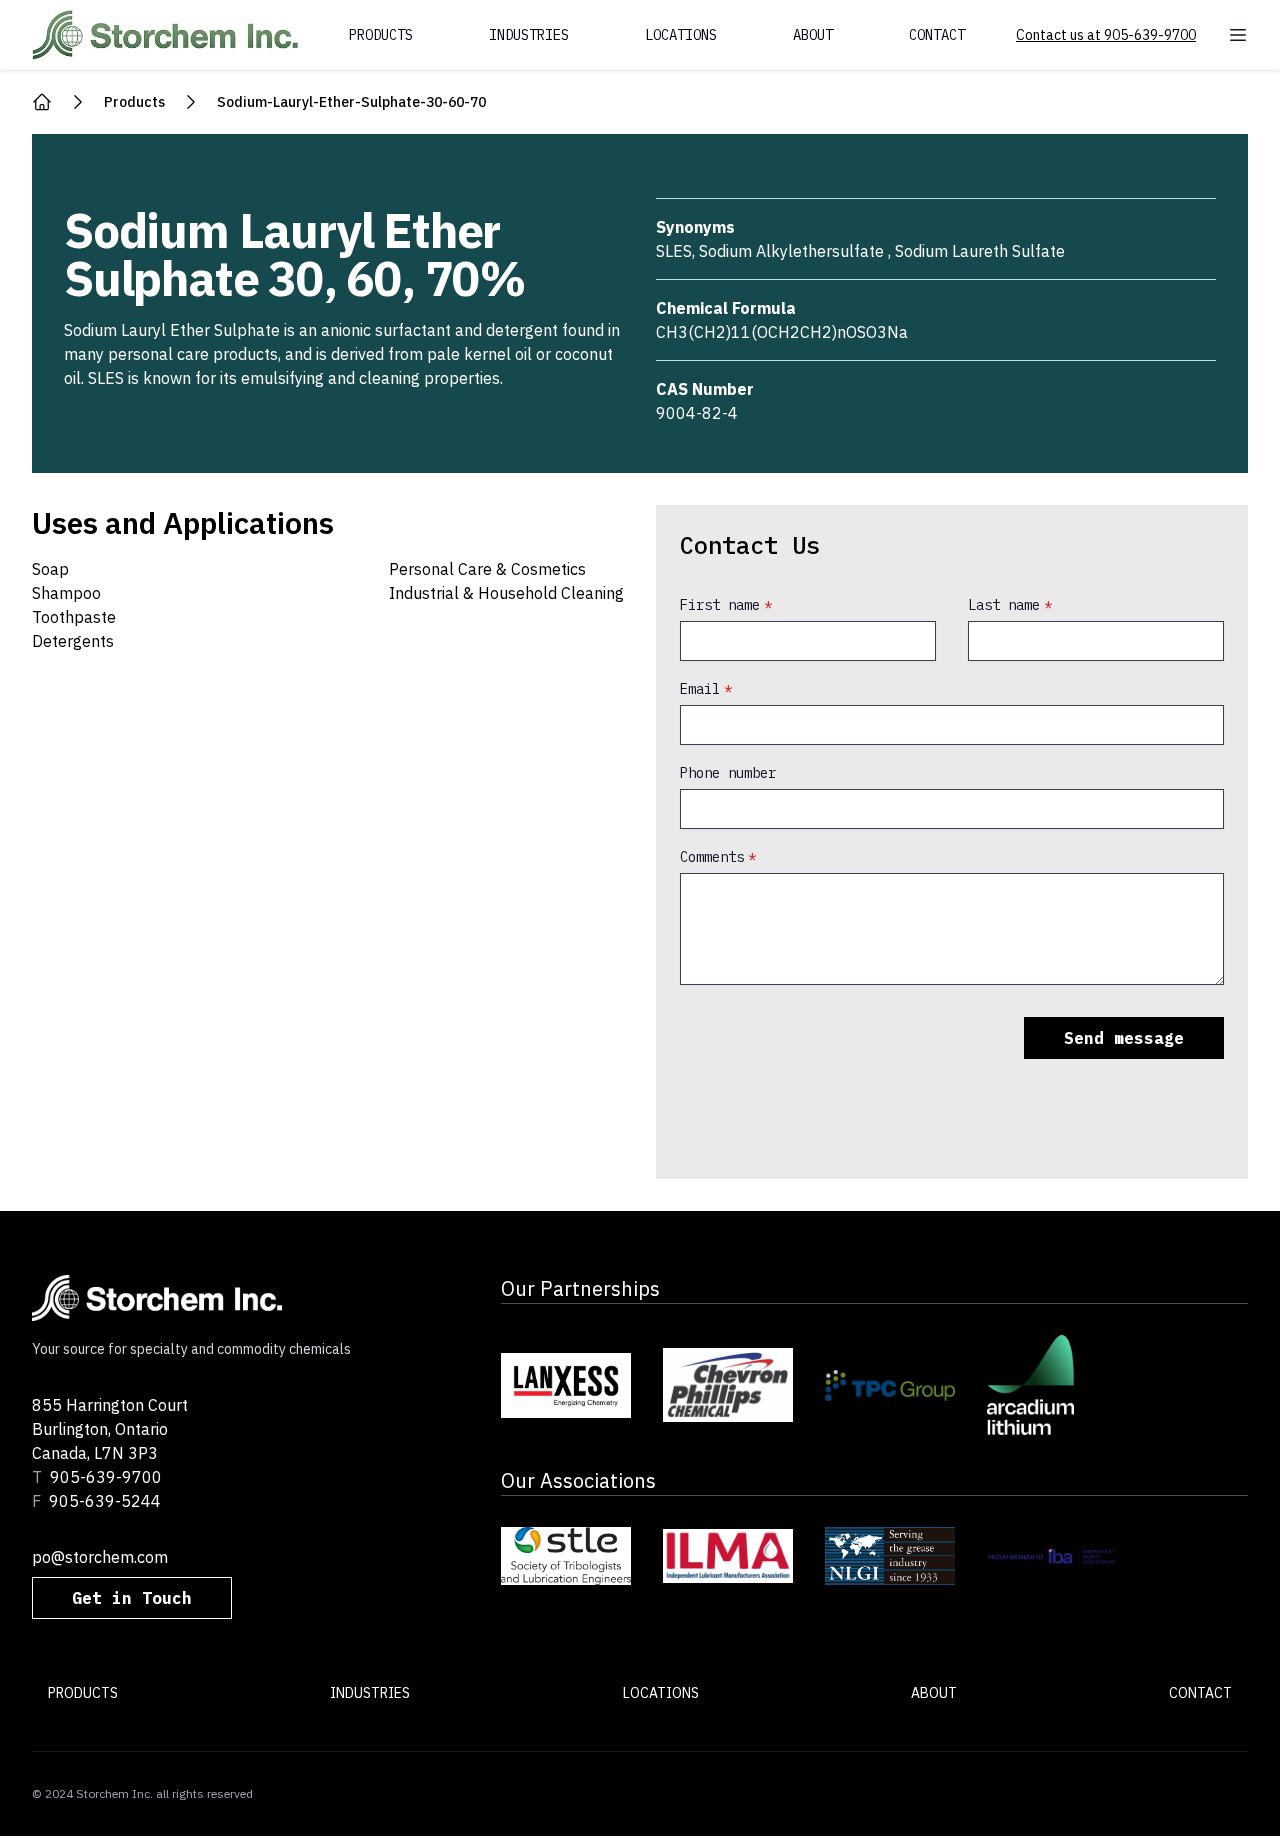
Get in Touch (132, 1598)
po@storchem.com (100, 1557)
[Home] (42, 102)
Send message (1124, 1038)
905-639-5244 (105, 1501)
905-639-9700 (106, 1477)
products (134, 102)
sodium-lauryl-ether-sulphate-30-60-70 (351, 102)
